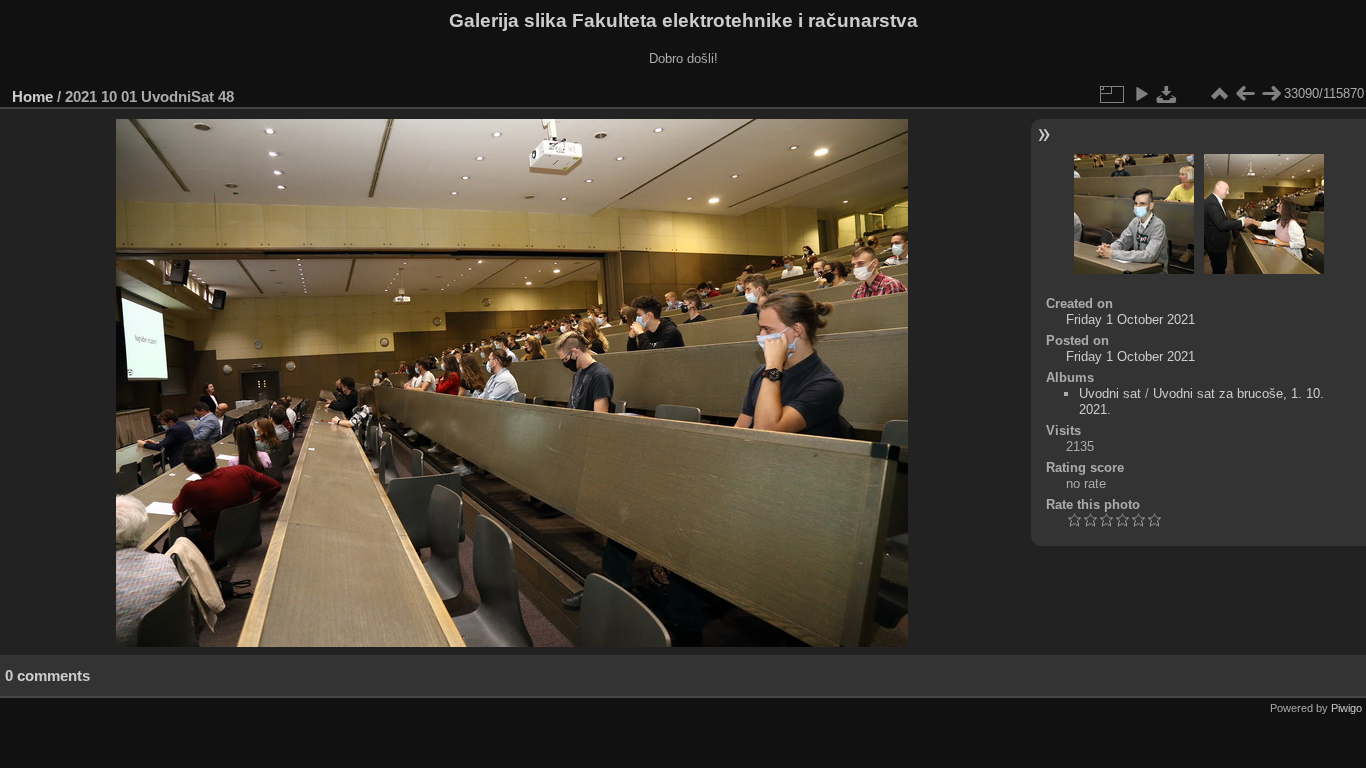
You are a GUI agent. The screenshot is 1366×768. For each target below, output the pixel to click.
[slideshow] (1141, 94)
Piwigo (1346, 708)
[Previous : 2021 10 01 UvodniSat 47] (1245, 94)
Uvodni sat (1110, 393)
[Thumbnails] (1219, 94)
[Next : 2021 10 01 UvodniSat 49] (1271, 94)
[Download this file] (1167, 94)
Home (32, 96)
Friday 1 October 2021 (1130, 319)
